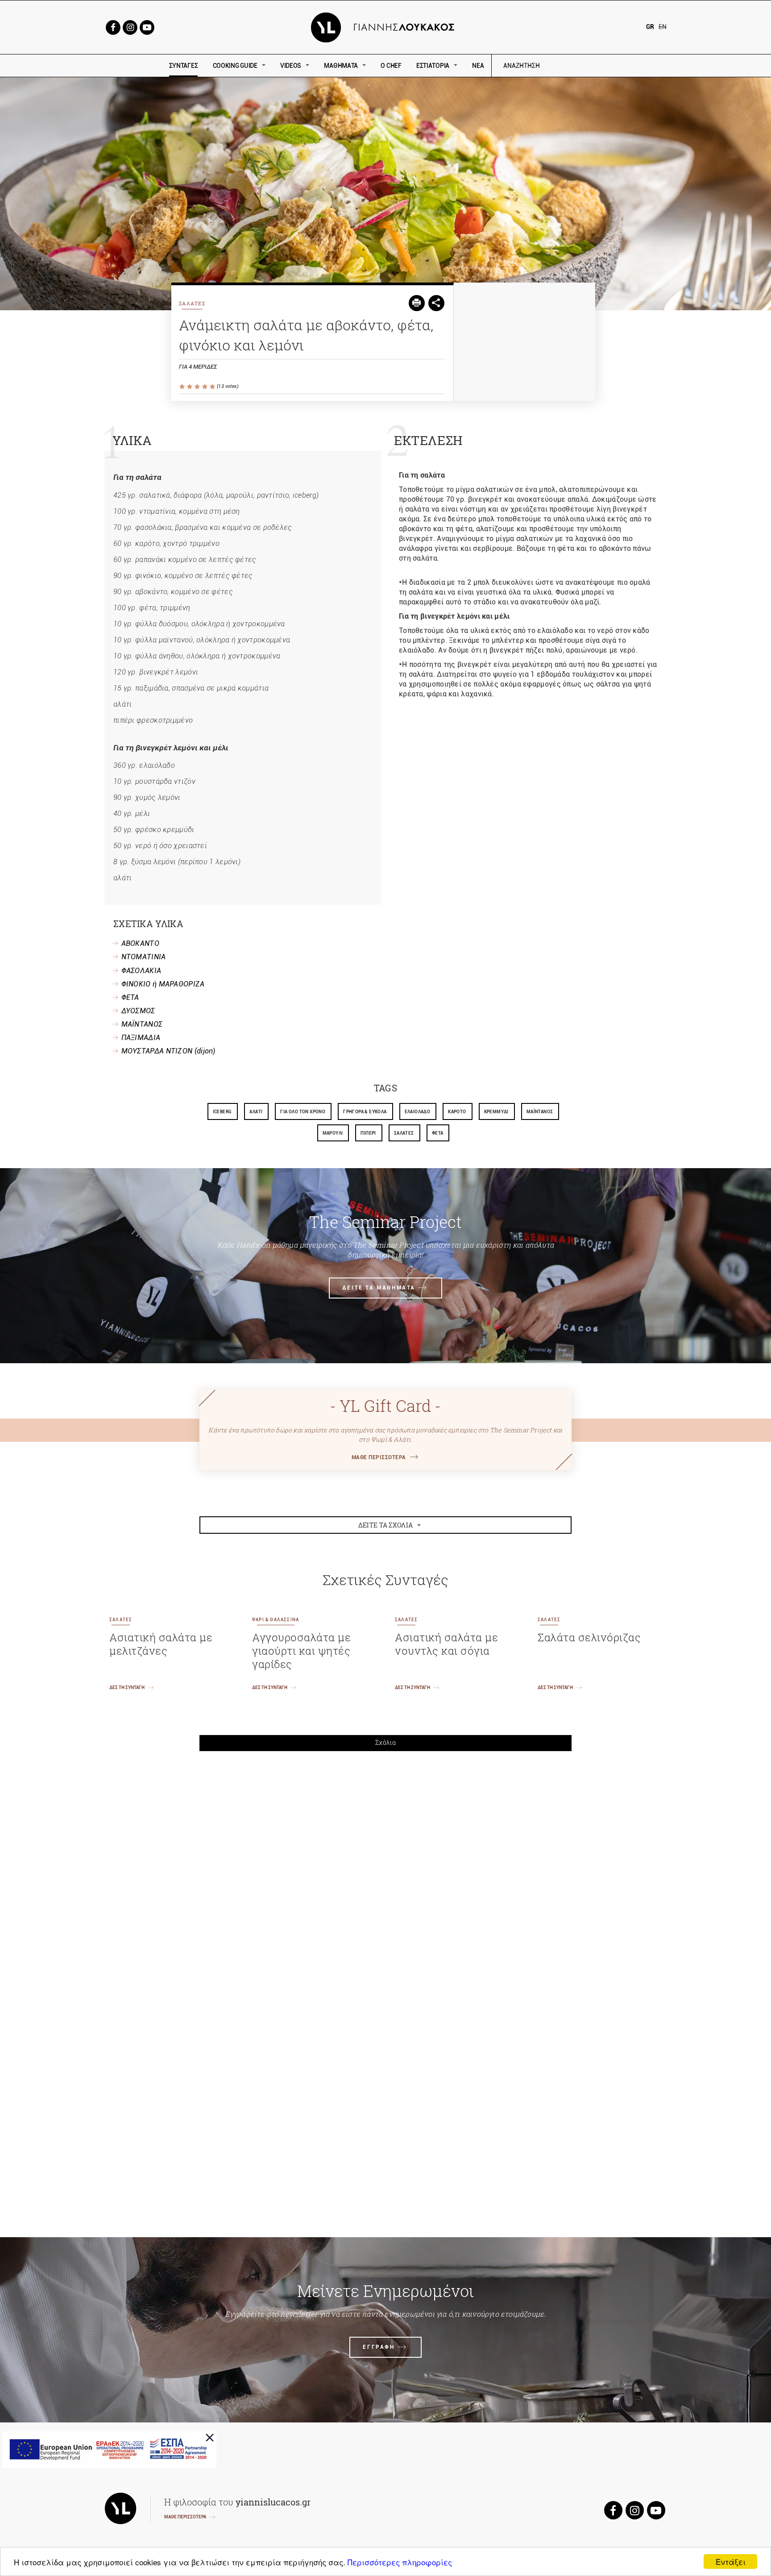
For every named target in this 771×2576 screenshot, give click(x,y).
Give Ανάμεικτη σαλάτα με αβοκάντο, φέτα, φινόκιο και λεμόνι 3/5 (198, 387)
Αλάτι (256, 1112)
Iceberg (222, 1112)
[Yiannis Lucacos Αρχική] (386, 27)
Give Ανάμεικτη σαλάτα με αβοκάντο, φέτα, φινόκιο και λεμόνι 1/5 (183, 387)
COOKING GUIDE (235, 66)
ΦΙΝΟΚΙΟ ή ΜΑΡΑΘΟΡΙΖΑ (163, 984)
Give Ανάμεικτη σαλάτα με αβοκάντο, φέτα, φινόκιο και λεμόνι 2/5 (190, 387)
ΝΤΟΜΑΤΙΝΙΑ (144, 957)
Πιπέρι (368, 1133)
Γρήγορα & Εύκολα (365, 1112)
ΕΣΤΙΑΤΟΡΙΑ (433, 66)
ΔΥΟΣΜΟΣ (138, 1011)
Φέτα (438, 1133)
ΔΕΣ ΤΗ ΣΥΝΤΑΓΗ (127, 1688)
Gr (650, 27)
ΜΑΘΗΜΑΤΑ (341, 66)
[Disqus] (385, 1881)
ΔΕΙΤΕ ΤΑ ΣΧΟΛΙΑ (386, 1525)
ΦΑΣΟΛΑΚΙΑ (141, 971)
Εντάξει (731, 2561)
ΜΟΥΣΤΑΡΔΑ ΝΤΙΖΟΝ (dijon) (168, 1051)
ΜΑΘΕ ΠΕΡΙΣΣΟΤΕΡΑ (379, 1457)
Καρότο (457, 1112)
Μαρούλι (333, 1133)
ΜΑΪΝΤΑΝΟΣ (142, 1024)
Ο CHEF (391, 66)
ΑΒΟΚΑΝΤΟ (140, 943)
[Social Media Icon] (113, 27)
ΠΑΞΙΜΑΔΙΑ (141, 1038)
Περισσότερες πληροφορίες (400, 2562)
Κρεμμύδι (496, 1112)
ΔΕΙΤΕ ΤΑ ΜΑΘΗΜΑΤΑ (379, 1288)
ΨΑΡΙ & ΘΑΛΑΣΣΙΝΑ (276, 1620)
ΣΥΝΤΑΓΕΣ (184, 66)
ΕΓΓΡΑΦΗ (379, 2347)
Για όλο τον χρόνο (303, 1112)
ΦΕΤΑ (130, 997)
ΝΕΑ (478, 66)
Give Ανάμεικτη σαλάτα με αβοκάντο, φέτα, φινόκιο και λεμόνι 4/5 (205, 387)
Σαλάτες (404, 1133)
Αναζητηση (585, 66)
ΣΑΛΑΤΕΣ (192, 303)
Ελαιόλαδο (418, 1112)
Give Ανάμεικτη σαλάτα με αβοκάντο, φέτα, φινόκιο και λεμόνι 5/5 (213, 387)
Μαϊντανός (540, 1112)
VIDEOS (291, 66)
